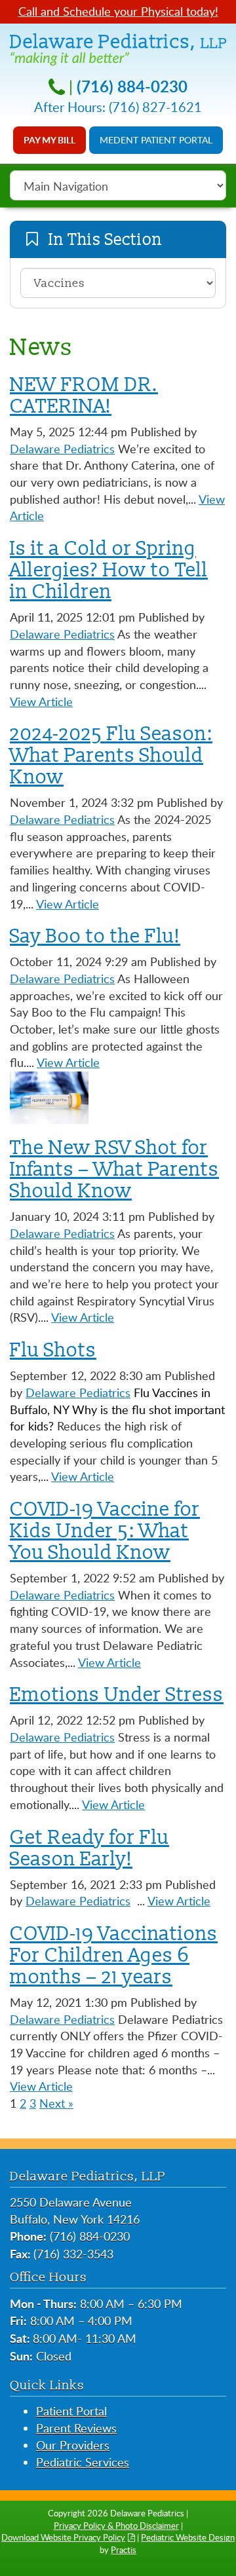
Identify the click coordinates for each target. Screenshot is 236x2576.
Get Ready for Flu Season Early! (89, 1848)
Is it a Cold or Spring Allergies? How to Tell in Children (109, 570)
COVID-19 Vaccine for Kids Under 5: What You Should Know (105, 1531)
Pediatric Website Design (188, 2537)
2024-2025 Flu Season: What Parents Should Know (111, 755)
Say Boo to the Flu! (95, 936)
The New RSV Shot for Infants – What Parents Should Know (114, 1169)
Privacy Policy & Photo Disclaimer (116, 2526)
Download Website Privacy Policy (63, 2537)
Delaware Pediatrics (62, 449)
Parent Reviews (76, 2428)
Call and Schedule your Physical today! (118, 11)
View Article (41, 701)
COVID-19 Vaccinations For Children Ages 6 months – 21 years (114, 1955)
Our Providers (73, 2445)
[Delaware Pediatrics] (118, 48)
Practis (124, 2550)
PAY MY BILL (49, 140)
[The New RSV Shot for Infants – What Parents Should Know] (49, 1096)
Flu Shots (53, 1350)
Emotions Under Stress (117, 1694)
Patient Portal (71, 2411)
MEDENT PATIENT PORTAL (156, 140)
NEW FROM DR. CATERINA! (84, 395)
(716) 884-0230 (132, 86)
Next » (56, 2103)
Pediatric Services (83, 2462)
